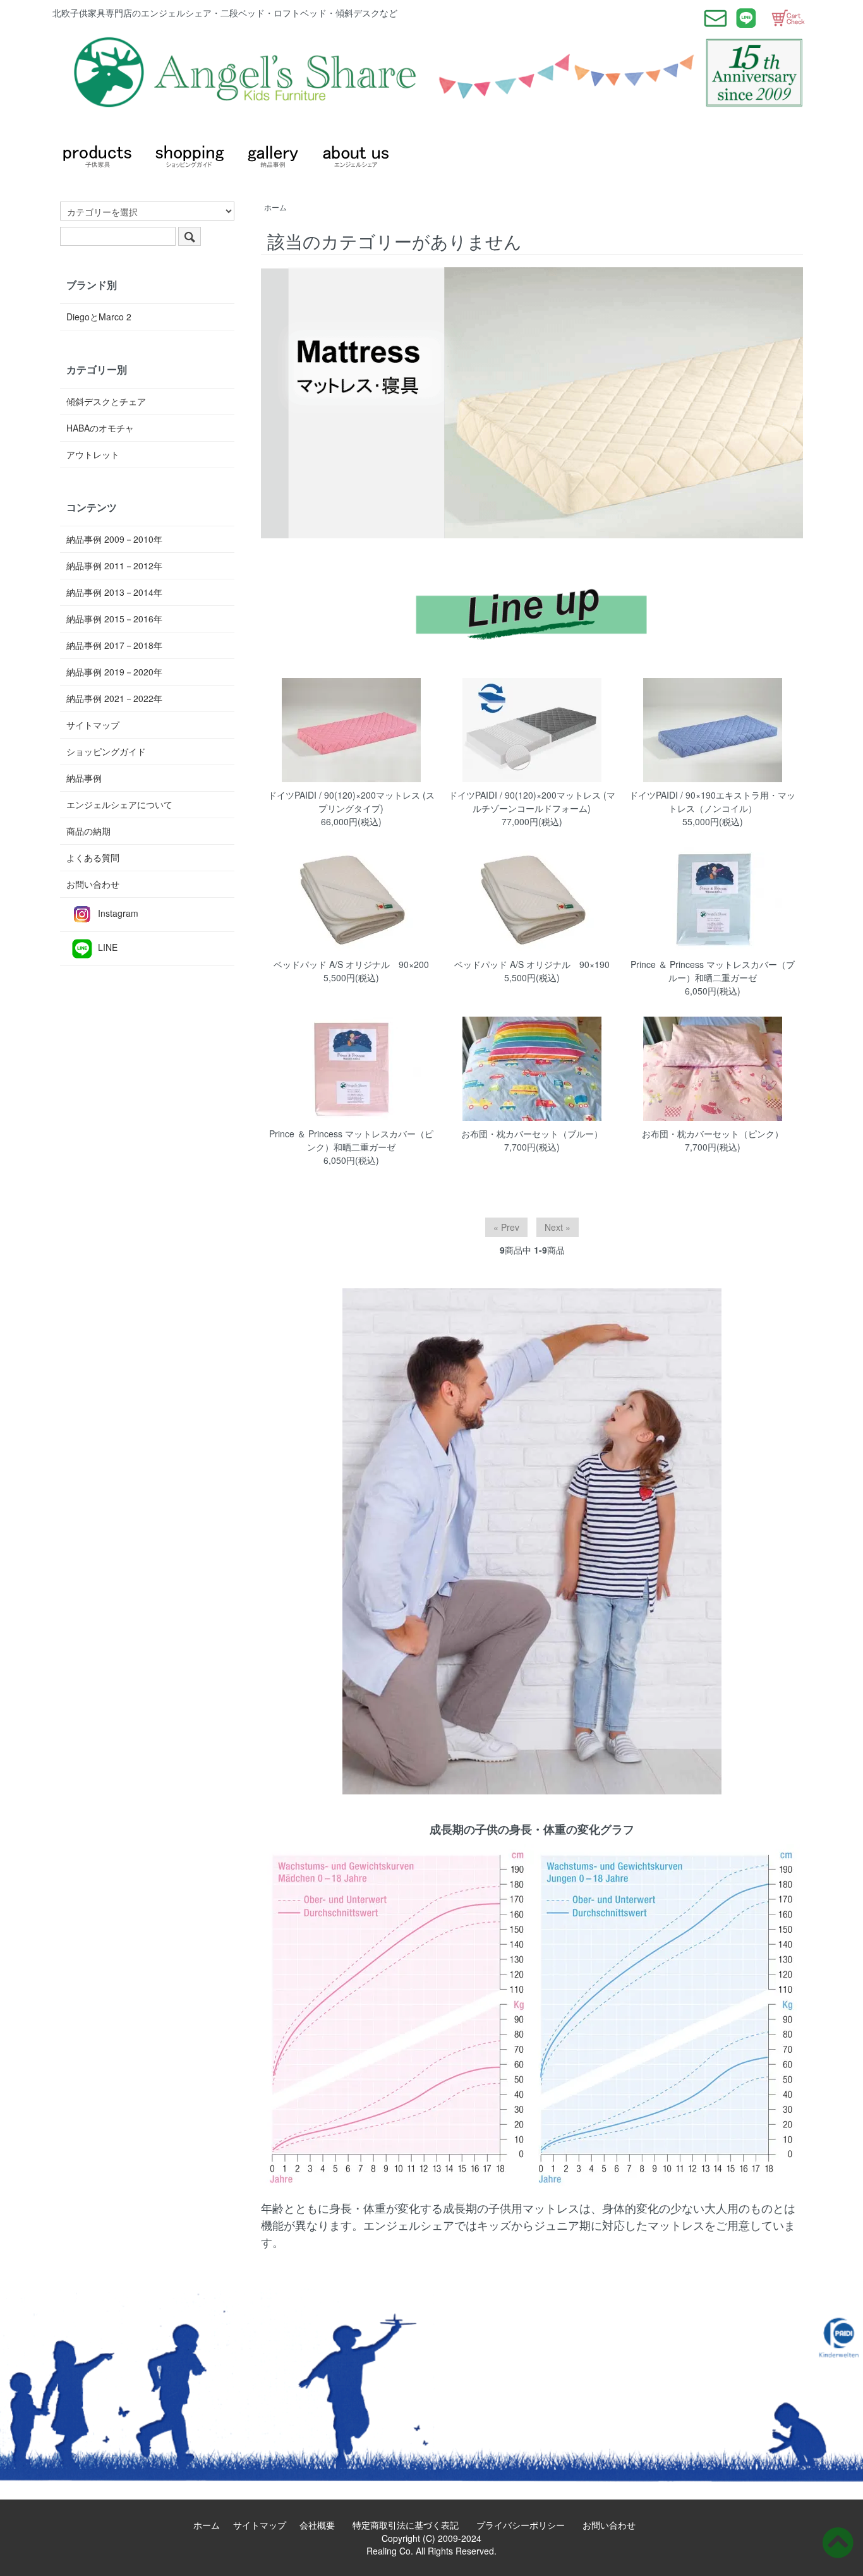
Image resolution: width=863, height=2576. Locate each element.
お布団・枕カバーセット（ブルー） (532, 1134)
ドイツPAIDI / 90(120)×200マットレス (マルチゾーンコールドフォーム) (532, 801)
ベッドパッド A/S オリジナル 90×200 (351, 964)
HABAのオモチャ (100, 428)
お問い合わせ (93, 884)
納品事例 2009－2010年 (114, 539)
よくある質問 (93, 857)
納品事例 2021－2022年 (114, 698)
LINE (108, 947)
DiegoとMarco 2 (99, 317)
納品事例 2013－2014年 (114, 592)
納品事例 (84, 778)
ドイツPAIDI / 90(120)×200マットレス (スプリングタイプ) (351, 801)
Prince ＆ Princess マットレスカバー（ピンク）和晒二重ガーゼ (351, 1140)
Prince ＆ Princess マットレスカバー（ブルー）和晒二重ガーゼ (713, 971)
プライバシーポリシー (525, 2525)
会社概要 (322, 2525)
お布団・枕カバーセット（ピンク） (713, 1134)
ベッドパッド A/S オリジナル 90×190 (532, 964)
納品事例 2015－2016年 (114, 619)
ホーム (275, 207)
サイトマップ (93, 725)
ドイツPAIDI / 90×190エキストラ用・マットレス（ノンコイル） (712, 801)
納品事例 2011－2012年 (114, 565)
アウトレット (93, 454)
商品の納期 (88, 831)
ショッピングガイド (106, 751)
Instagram (118, 913)
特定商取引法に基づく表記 (410, 2525)
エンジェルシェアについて (119, 804)
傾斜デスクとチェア (106, 401)
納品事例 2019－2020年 (114, 672)
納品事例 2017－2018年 (114, 645)
